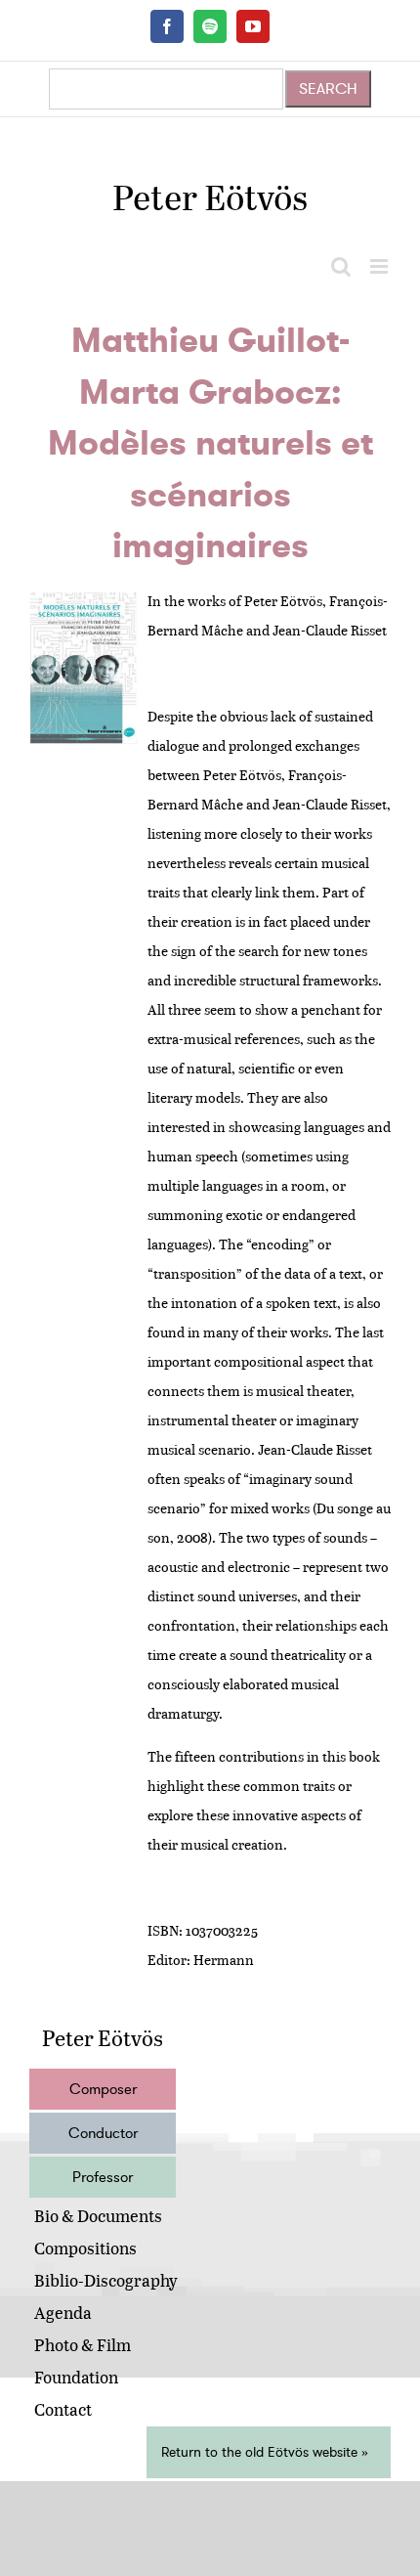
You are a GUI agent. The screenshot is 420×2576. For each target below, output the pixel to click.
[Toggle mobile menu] (380, 266)
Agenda (63, 2313)
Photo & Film (83, 2345)
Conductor (103, 2133)
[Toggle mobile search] (341, 266)
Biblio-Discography (106, 2280)
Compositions (85, 2248)
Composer (103, 2089)
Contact (63, 2409)
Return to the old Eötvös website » (265, 2452)
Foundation (76, 2377)
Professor (103, 2177)
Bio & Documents (98, 2216)
